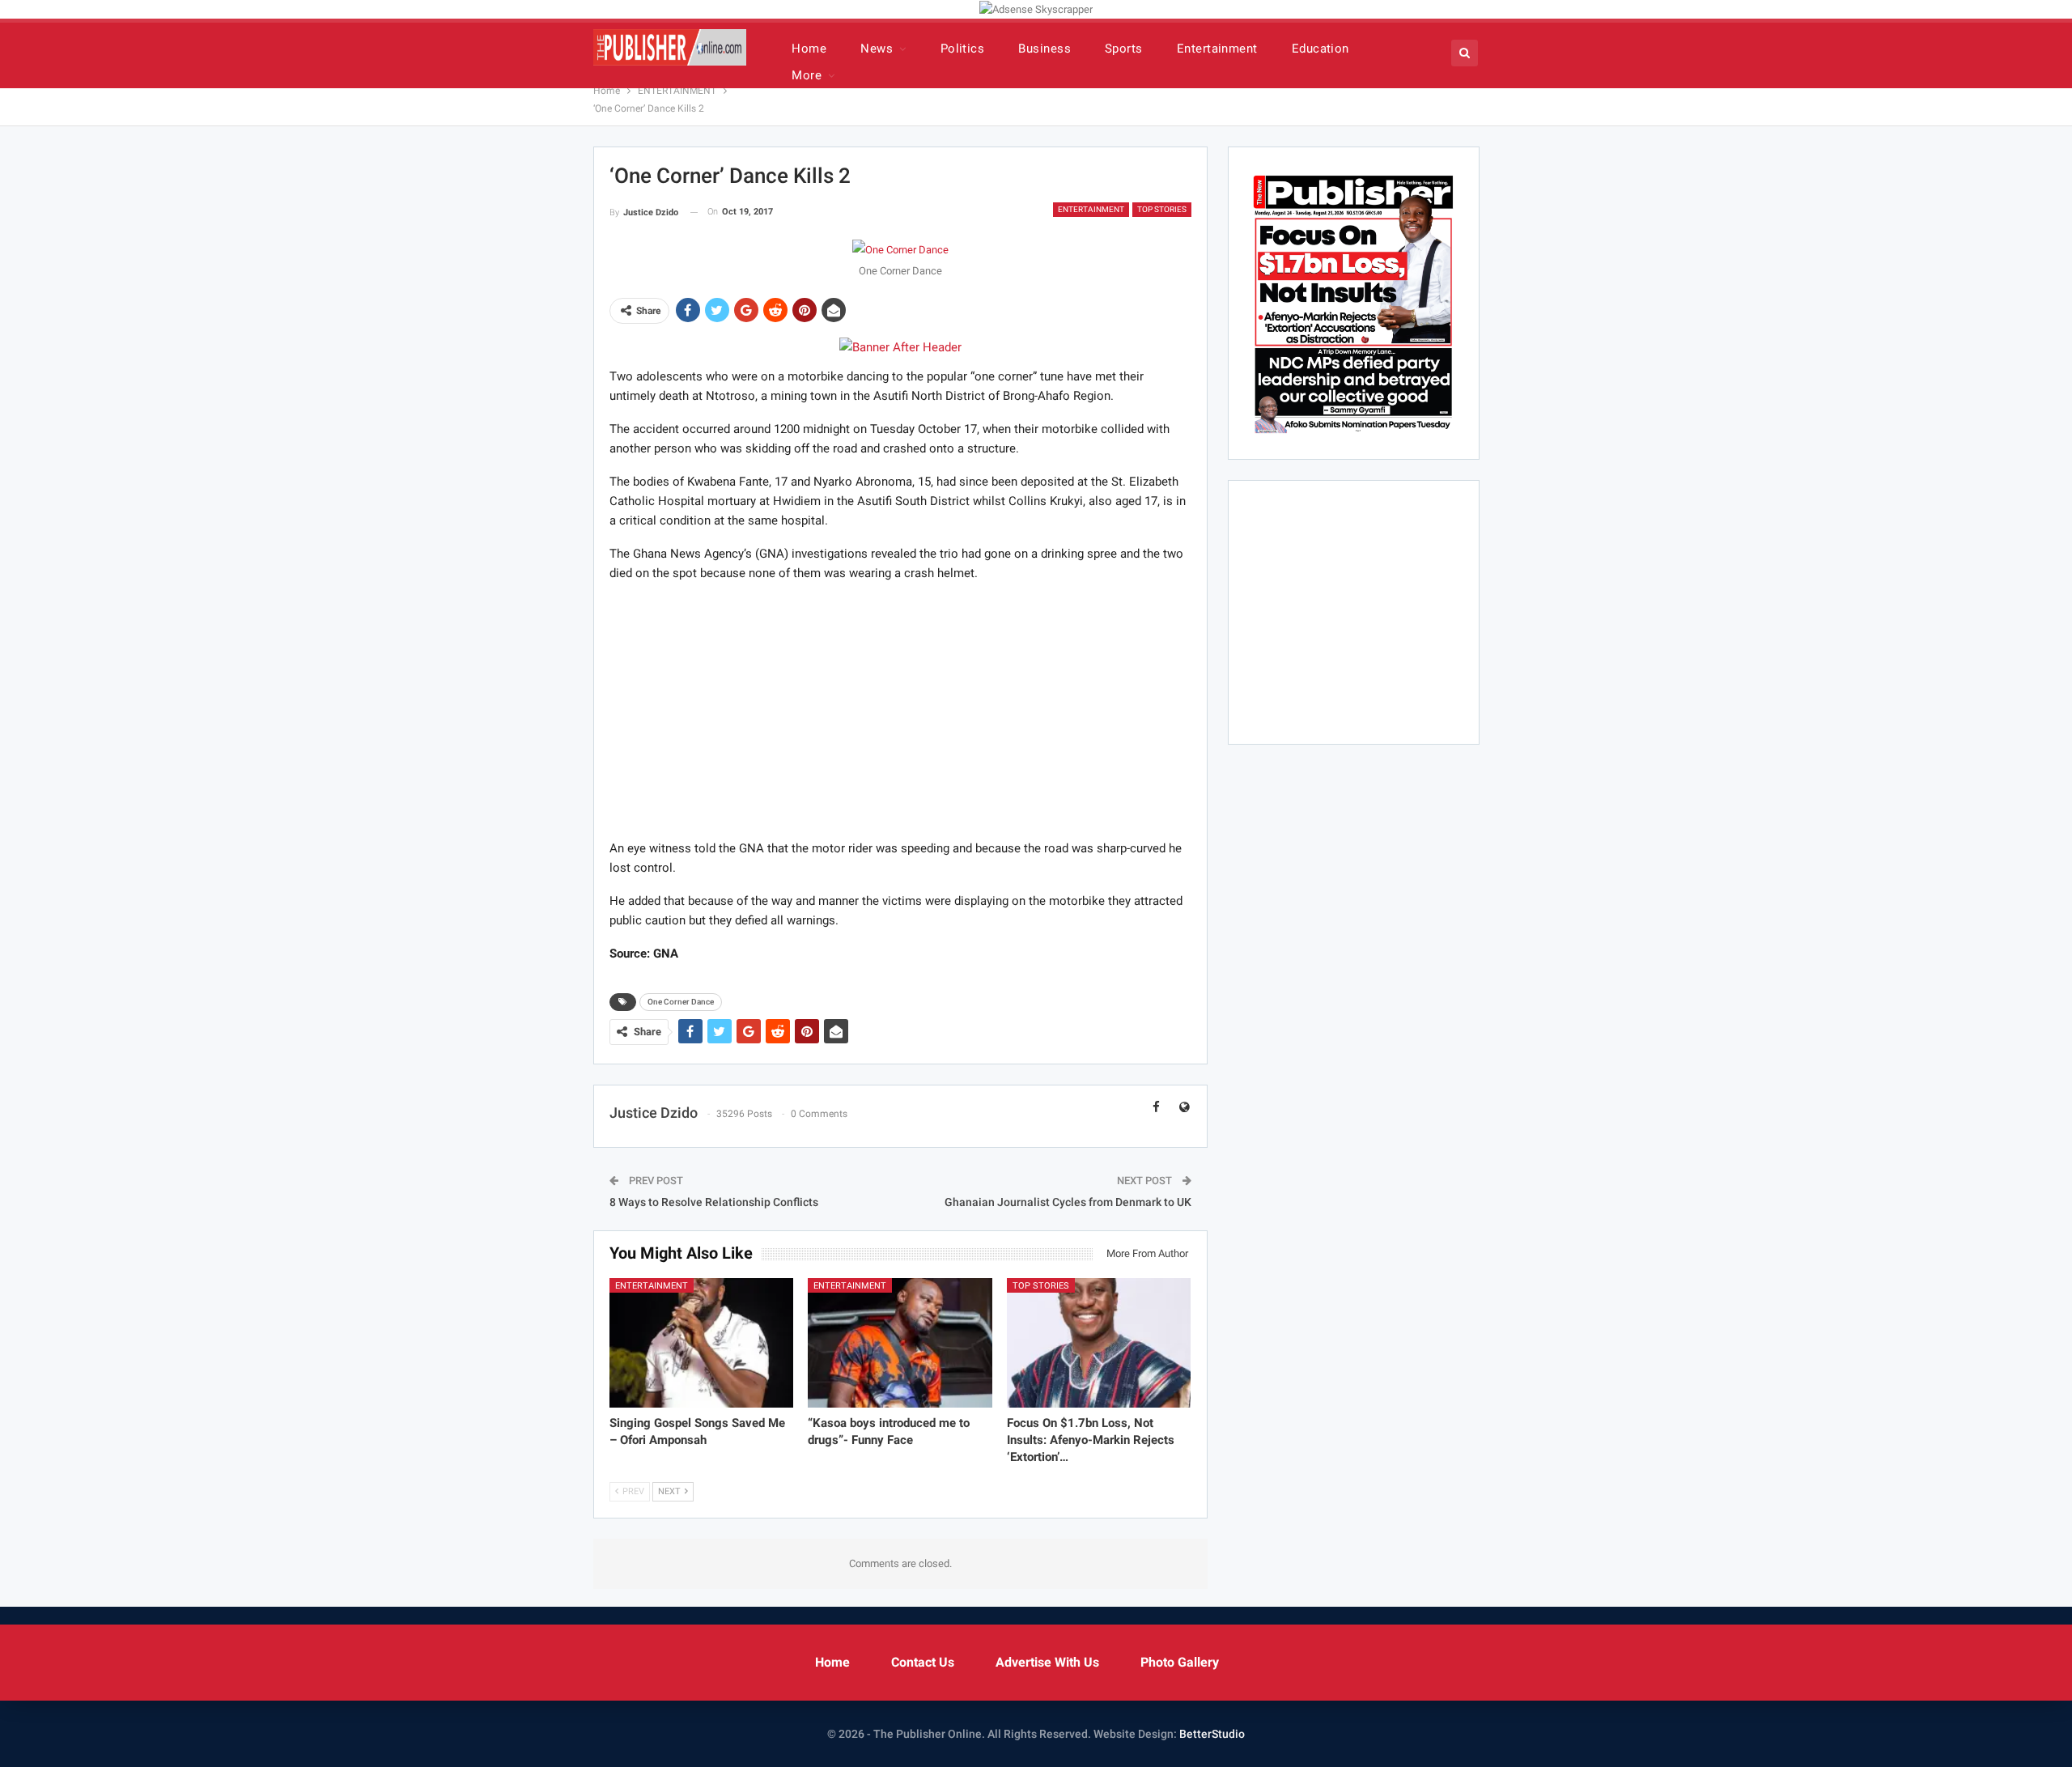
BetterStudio (1212, 1734)
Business (1044, 49)
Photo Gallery (1180, 1662)
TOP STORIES (1162, 209)
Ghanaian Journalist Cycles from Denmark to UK (1068, 1202)
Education (1320, 49)
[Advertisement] (900, 710)
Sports (1124, 49)
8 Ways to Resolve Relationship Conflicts (714, 1202)
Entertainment (1217, 49)
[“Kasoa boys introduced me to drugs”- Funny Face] (900, 1342)
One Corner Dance (681, 1002)
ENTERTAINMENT (1091, 209)
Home (809, 49)
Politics (963, 49)
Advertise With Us (1047, 1662)
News (877, 49)
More (807, 75)
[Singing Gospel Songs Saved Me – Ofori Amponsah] (702, 1342)
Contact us (923, 1662)
